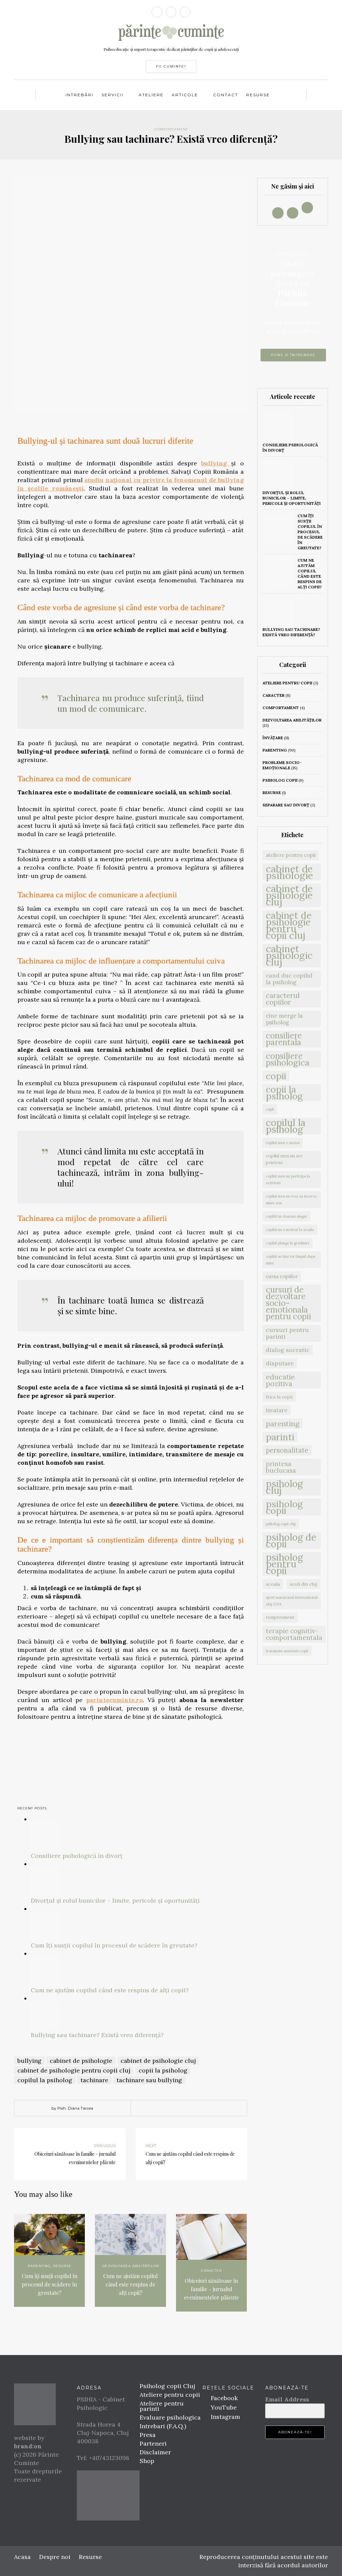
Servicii (113, 95)
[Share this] (154, 2109)
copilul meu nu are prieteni (284, 1159)
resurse (62, 2266)
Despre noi (55, 2557)
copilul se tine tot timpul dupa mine (291, 1260)
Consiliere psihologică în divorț (77, 1856)
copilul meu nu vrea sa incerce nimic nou (291, 1200)
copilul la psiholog (45, 2080)
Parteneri (153, 2443)
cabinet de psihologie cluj (158, 2061)
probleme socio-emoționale (282, 765)
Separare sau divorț (286, 805)
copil (270, 1109)
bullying (216, 463)
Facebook (223, 2398)
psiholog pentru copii (284, 1564)
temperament (280, 1617)
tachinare (94, 2080)
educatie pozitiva (280, 1380)
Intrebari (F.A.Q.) (163, 2426)
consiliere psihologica (288, 1059)
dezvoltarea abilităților (131, 2266)
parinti (280, 1437)
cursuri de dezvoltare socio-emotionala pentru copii (289, 1303)
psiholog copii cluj (281, 1524)
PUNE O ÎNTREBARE (293, 355)
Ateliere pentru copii (170, 2395)
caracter (211, 2271)
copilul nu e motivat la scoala (290, 1230)
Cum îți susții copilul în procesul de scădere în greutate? (114, 1945)
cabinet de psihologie (81, 2061)
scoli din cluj (303, 1584)
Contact (226, 95)
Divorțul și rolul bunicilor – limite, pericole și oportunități (115, 1900)
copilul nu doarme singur (287, 1216)
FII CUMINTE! (171, 66)
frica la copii (279, 1397)
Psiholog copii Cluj (167, 2386)
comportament (171, 129)
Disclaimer (155, 2452)
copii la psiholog (163, 2070)
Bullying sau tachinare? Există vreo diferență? (97, 2035)
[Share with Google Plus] (174, 2109)
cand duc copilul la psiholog (289, 979)
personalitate (287, 1450)
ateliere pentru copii (287, 683)
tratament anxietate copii (287, 1651)
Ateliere (151, 95)
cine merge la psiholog (284, 1019)
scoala (273, 1584)
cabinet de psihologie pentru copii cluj (74, 2070)
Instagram (225, 2417)
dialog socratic (288, 1350)
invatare (277, 1410)
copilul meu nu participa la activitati (288, 1180)
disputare (280, 1363)
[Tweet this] (164, 2109)
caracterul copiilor (283, 999)
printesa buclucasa (281, 1467)
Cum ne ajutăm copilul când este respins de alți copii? (110, 1990)
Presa (148, 2435)
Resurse (258, 95)
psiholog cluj (284, 1487)
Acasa (22, 2557)
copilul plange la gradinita (288, 1243)
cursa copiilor (282, 1276)
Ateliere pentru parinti (162, 2406)
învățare (273, 738)
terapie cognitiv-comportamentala (294, 1634)
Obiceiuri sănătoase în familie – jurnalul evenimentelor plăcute (211, 2289)
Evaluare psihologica (170, 2417)
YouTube (223, 2407)
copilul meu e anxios (283, 1143)
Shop (147, 2461)
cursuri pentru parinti (287, 1333)
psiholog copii (280, 780)
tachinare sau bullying (149, 2080)
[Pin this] (184, 2109)
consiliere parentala (284, 1039)
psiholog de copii (291, 1541)
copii (276, 1076)
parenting (39, 2266)
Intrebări (79, 95)
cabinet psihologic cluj (289, 956)
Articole (185, 95)
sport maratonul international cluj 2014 (292, 1601)
